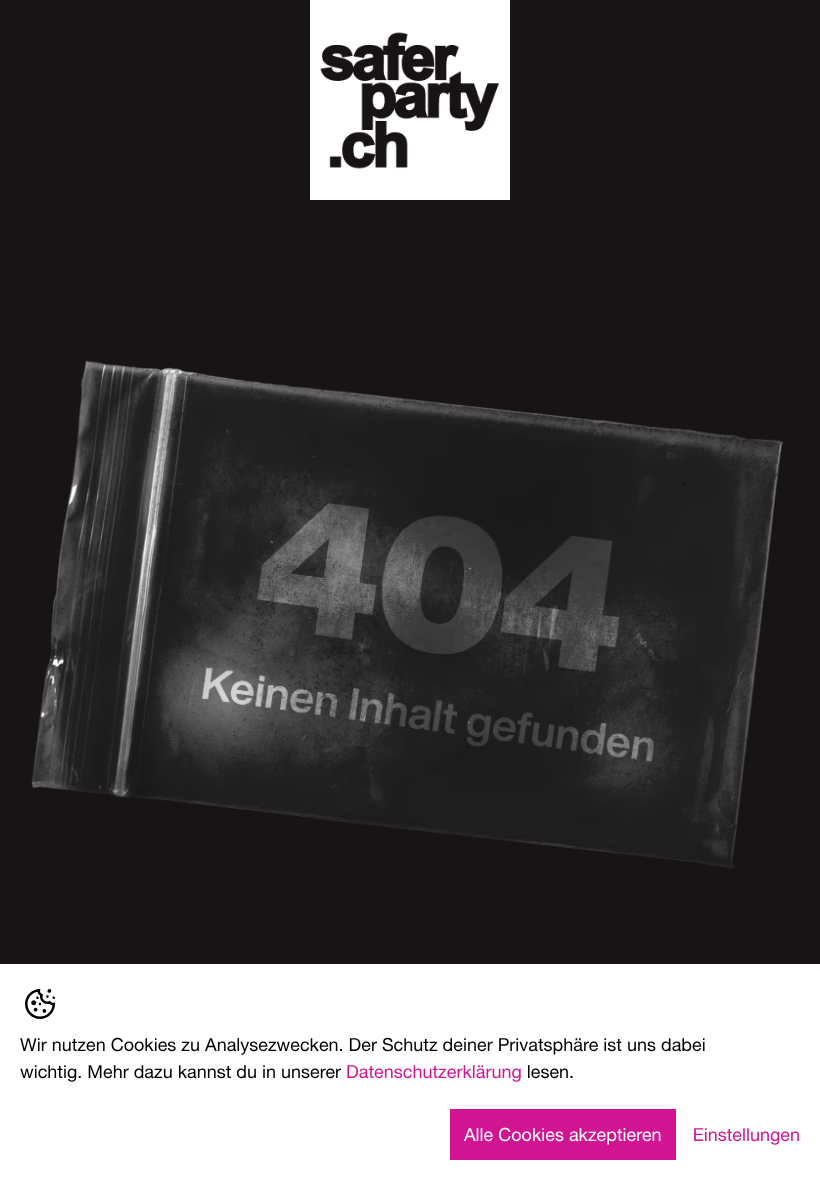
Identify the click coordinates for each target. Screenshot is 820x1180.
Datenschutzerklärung (434, 1071)
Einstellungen (746, 1134)
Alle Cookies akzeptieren (563, 1134)
